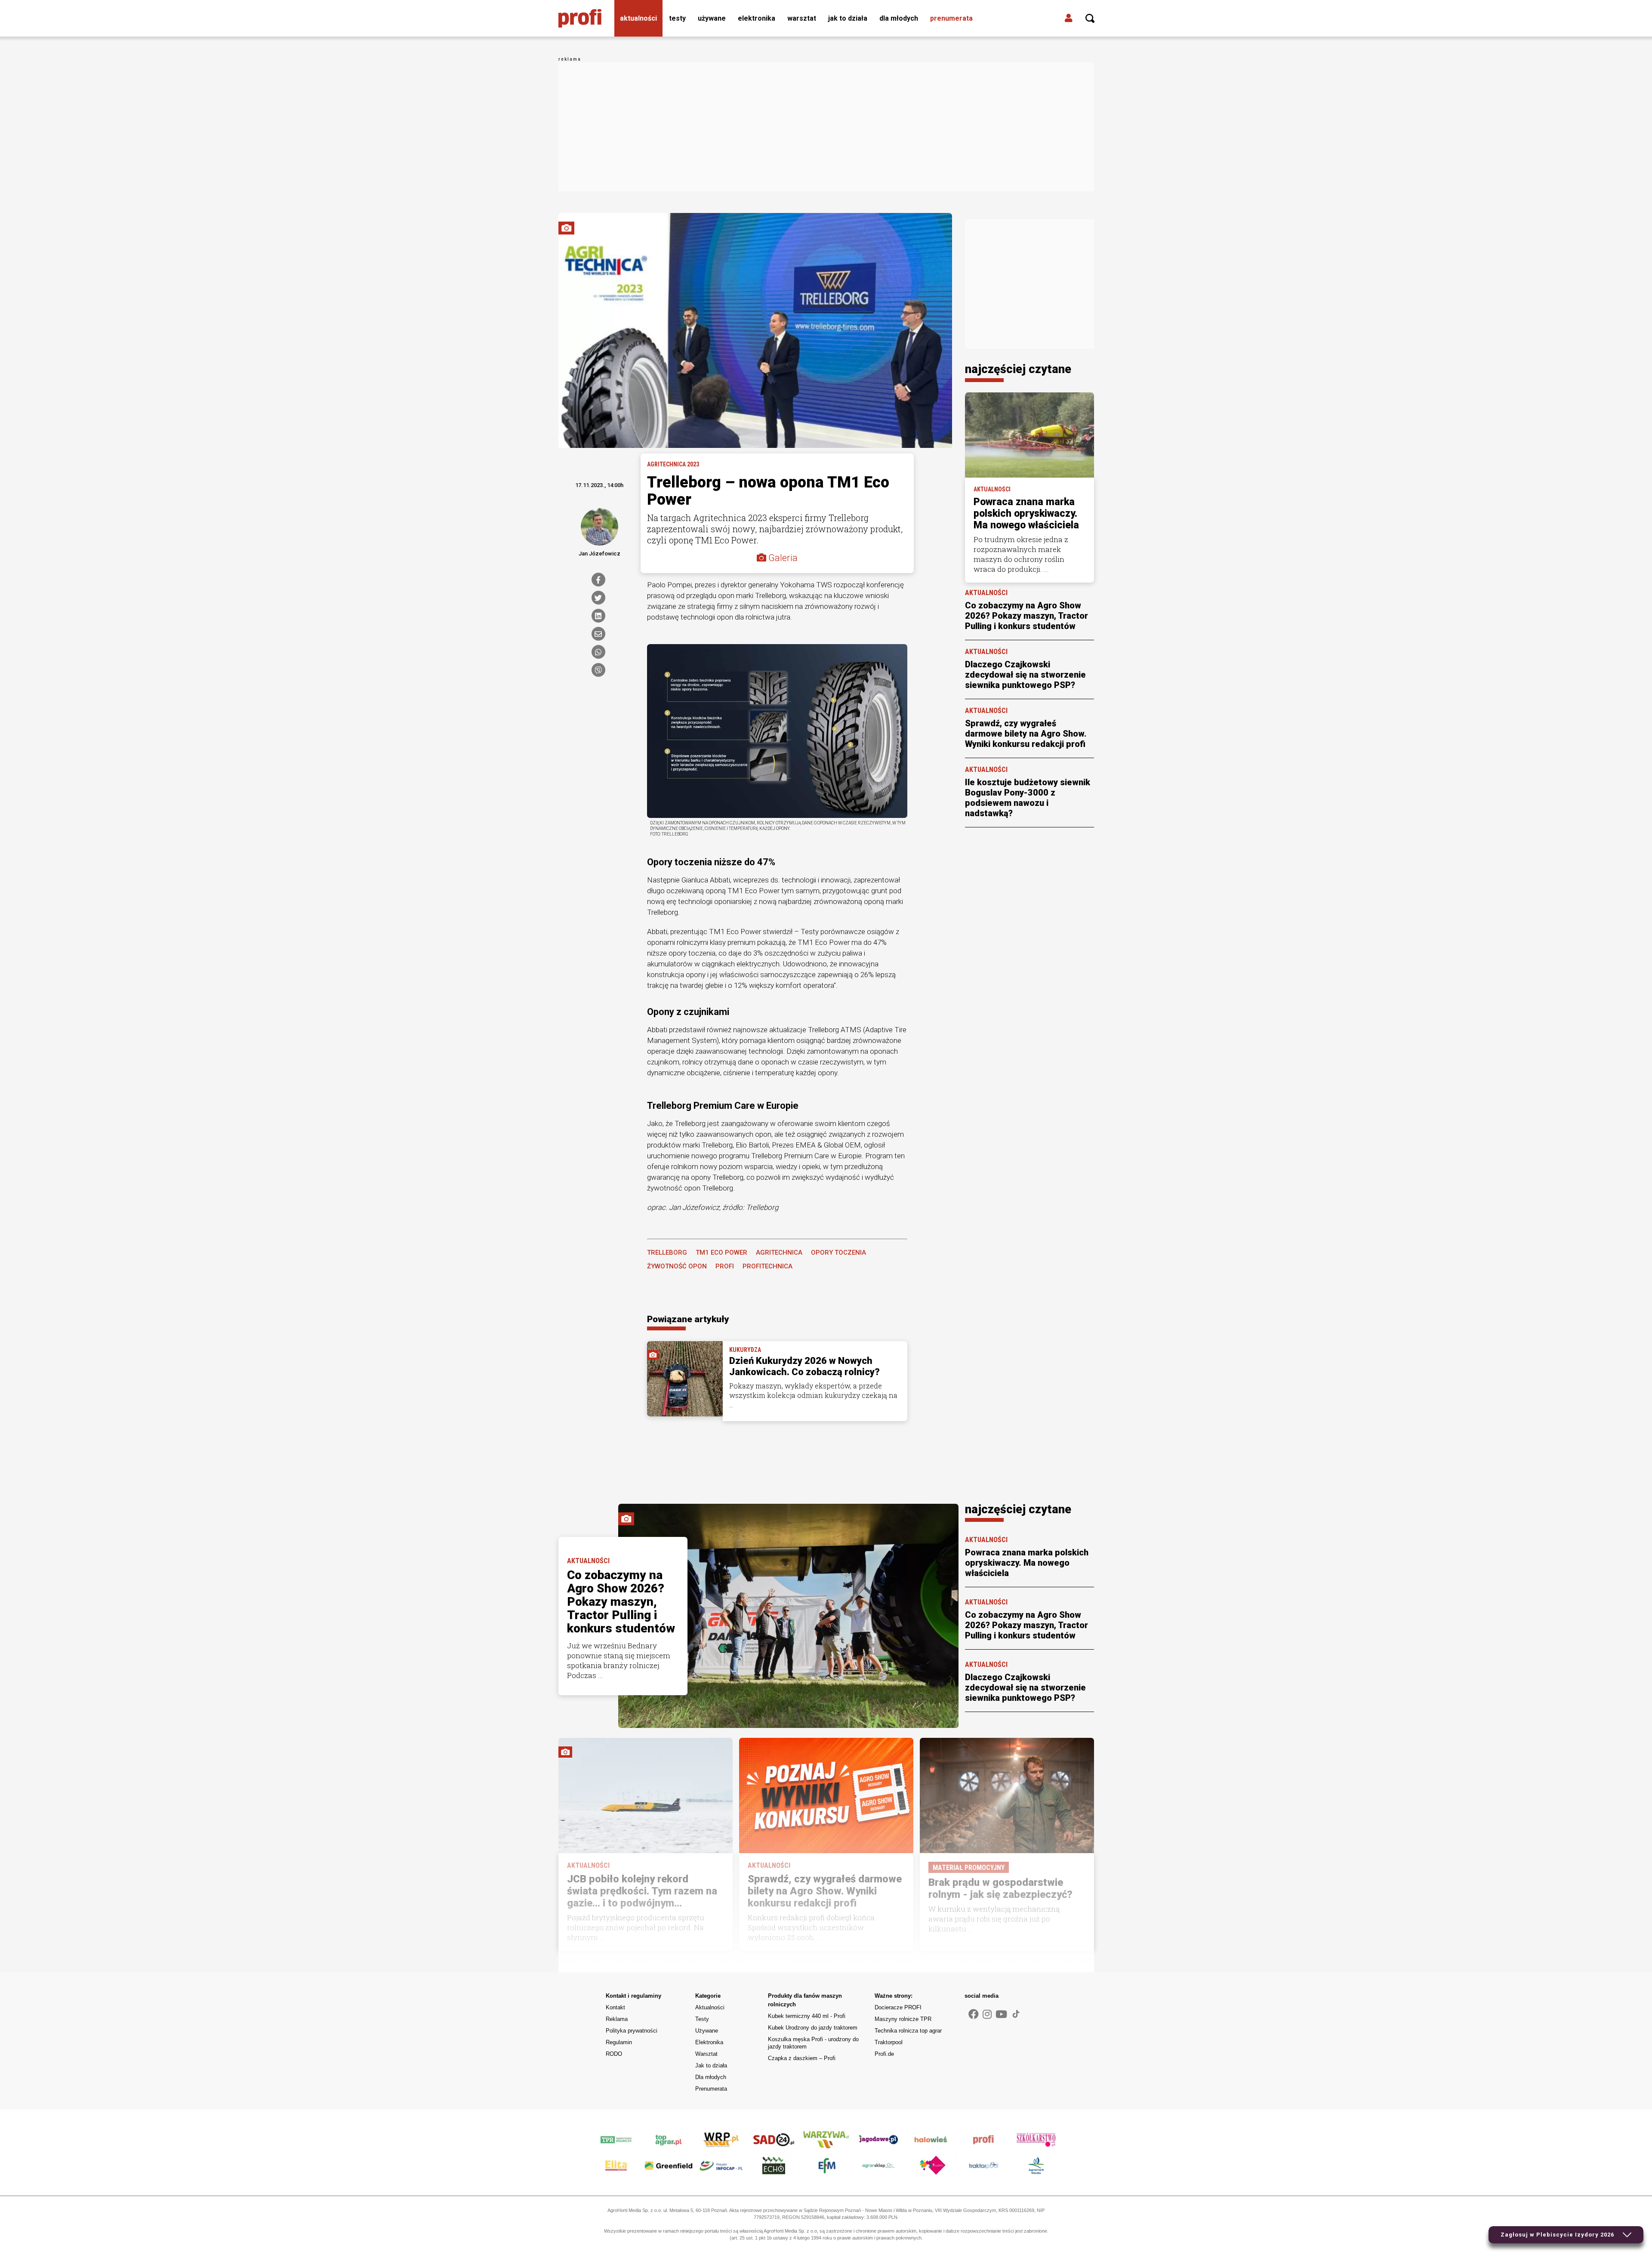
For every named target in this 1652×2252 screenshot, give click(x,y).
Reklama (617, 2019)
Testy (677, 18)
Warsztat (802, 18)
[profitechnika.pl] (580, 19)
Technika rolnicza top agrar (908, 2031)
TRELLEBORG (667, 1252)
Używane (712, 18)
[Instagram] (987, 2014)
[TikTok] (1016, 2014)
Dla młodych (899, 18)
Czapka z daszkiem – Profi (802, 2058)
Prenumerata (951, 18)
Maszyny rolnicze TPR (903, 2019)
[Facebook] (598, 580)
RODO (614, 2054)
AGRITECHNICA (779, 1252)
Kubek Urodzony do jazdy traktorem (813, 2028)
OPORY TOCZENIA (838, 1252)
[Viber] (598, 670)
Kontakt (615, 2007)
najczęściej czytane (1018, 369)
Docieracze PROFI (898, 2007)
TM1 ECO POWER (721, 1252)
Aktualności (638, 18)
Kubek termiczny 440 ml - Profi (807, 2016)
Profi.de (884, 2054)
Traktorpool (889, 2042)
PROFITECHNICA (767, 1266)
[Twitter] (598, 598)
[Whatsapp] (598, 652)
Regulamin (619, 2042)
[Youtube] (1001, 2014)
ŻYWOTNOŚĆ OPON (677, 1266)
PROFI (725, 1266)
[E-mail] (598, 634)
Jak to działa (848, 18)
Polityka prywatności (632, 2031)
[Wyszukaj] (1090, 19)
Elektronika (757, 18)
